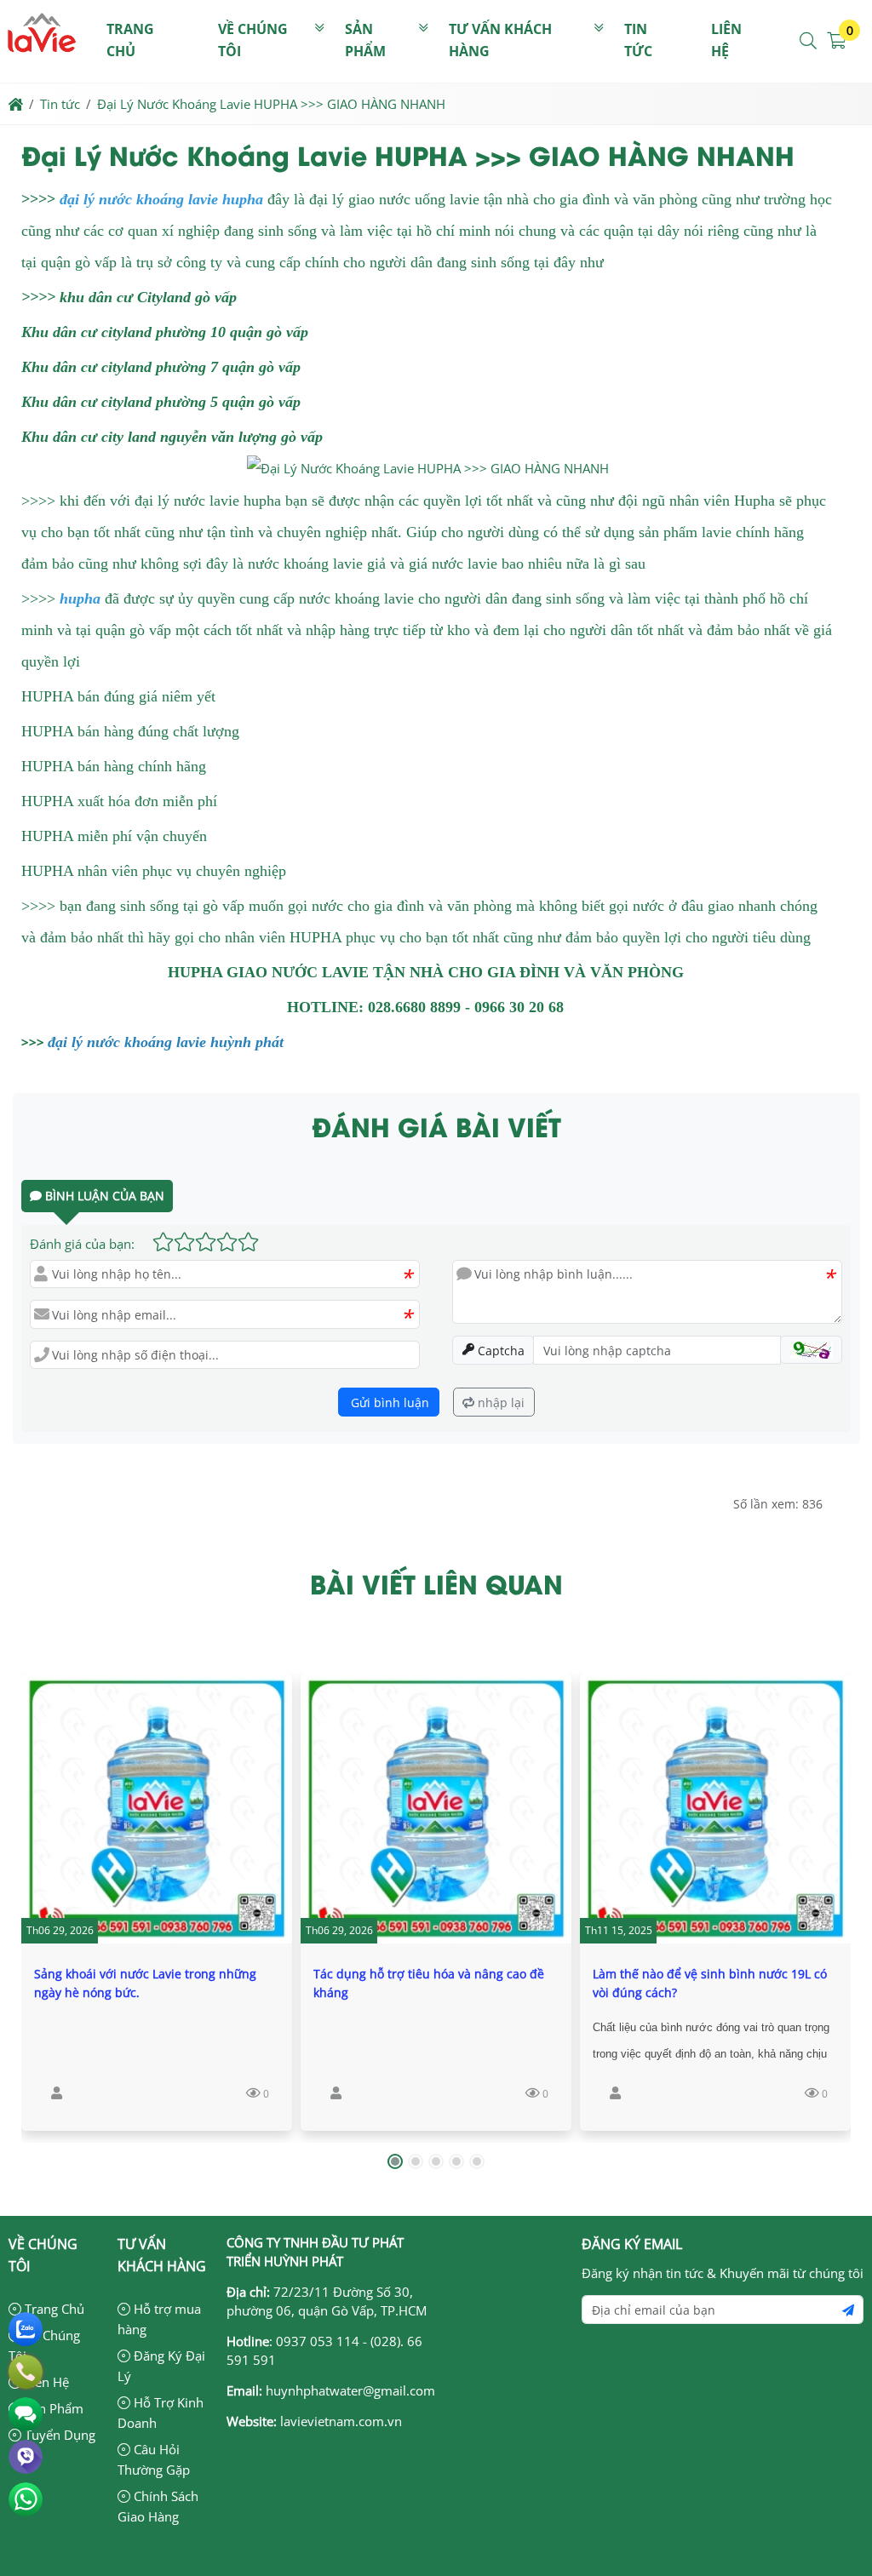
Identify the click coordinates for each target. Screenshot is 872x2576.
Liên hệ (726, 40)
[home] (16, 104)
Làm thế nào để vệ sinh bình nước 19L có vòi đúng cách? (710, 1983)
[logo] (42, 72)
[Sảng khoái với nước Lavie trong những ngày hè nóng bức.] (157, 1808)
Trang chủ (130, 40)
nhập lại (499, 1402)
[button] (809, 41)
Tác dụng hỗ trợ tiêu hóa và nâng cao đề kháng (429, 1983)
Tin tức (638, 40)
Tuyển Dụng (58, 2435)
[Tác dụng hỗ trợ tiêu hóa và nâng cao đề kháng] (436, 1808)
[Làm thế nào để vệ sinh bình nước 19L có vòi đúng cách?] (715, 1808)
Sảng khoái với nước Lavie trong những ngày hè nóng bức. (145, 1983)
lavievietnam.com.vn (341, 2421)
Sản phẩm (365, 40)
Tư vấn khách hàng (500, 40)
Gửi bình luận (388, 1402)
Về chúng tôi (253, 40)
